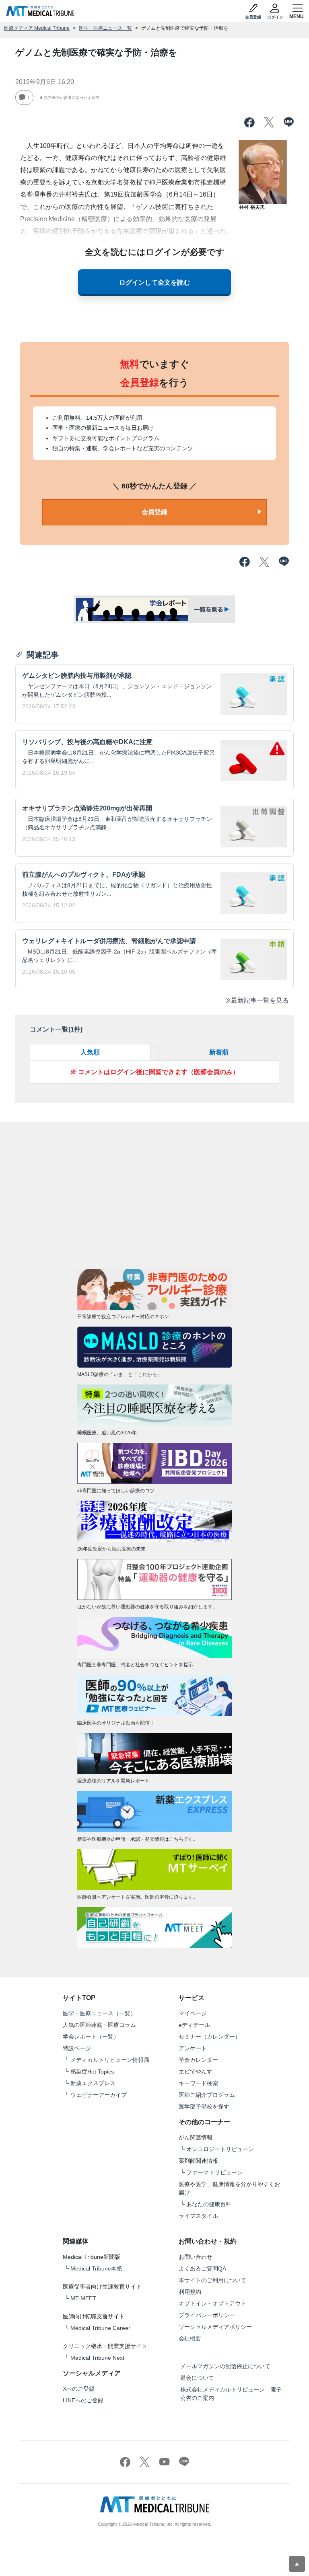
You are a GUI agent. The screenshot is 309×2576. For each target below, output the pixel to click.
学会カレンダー (198, 2060)
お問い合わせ (196, 2257)
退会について (197, 2378)
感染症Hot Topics (92, 2071)
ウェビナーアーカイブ (99, 2095)
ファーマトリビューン (214, 2172)
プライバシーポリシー (207, 2315)
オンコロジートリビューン (220, 2149)
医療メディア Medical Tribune (37, 28)
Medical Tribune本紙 (96, 2268)
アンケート (193, 2048)
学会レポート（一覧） (91, 2037)
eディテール (194, 2025)
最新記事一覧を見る (260, 1000)
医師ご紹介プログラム (207, 2095)
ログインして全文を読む (154, 282)
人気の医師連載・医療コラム (99, 2025)
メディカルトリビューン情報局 (110, 2060)
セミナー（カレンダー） (210, 2037)
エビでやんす (196, 2071)
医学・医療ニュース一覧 (105, 28)
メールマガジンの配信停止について (225, 2366)
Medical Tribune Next (97, 2358)
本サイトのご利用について (212, 2280)
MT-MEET (83, 2298)
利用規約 (190, 2292)
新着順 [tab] (219, 1052)
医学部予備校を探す (204, 2106)
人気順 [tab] (90, 1052)
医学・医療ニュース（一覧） (99, 2013)
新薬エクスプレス (93, 2083)
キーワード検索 (198, 2083)
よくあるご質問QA (202, 2268)
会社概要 (190, 2338)
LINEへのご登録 (83, 2400)
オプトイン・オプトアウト (212, 2303)
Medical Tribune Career (100, 2328)
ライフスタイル (198, 2216)
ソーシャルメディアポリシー (215, 2327)
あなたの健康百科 (209, 2204)
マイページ (193, 2013)
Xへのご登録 (79, 2389)
